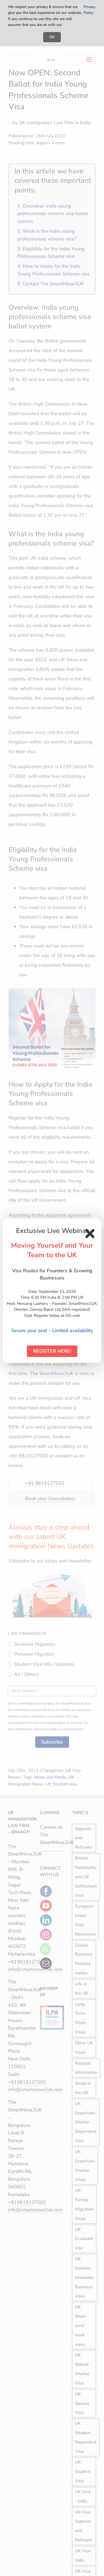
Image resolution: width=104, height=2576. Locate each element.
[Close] (90, 1233)
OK (52, 37)
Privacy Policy (89, 10)
